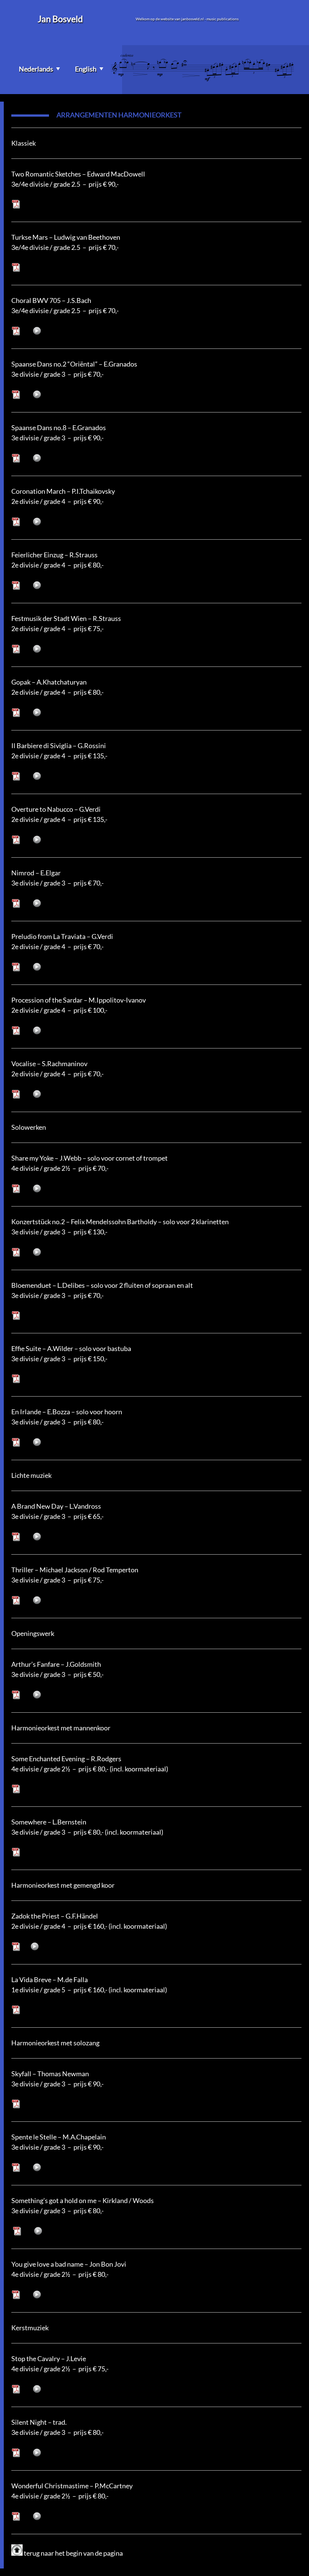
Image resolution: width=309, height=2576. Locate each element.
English (86, 69)
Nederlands (36, 69)
